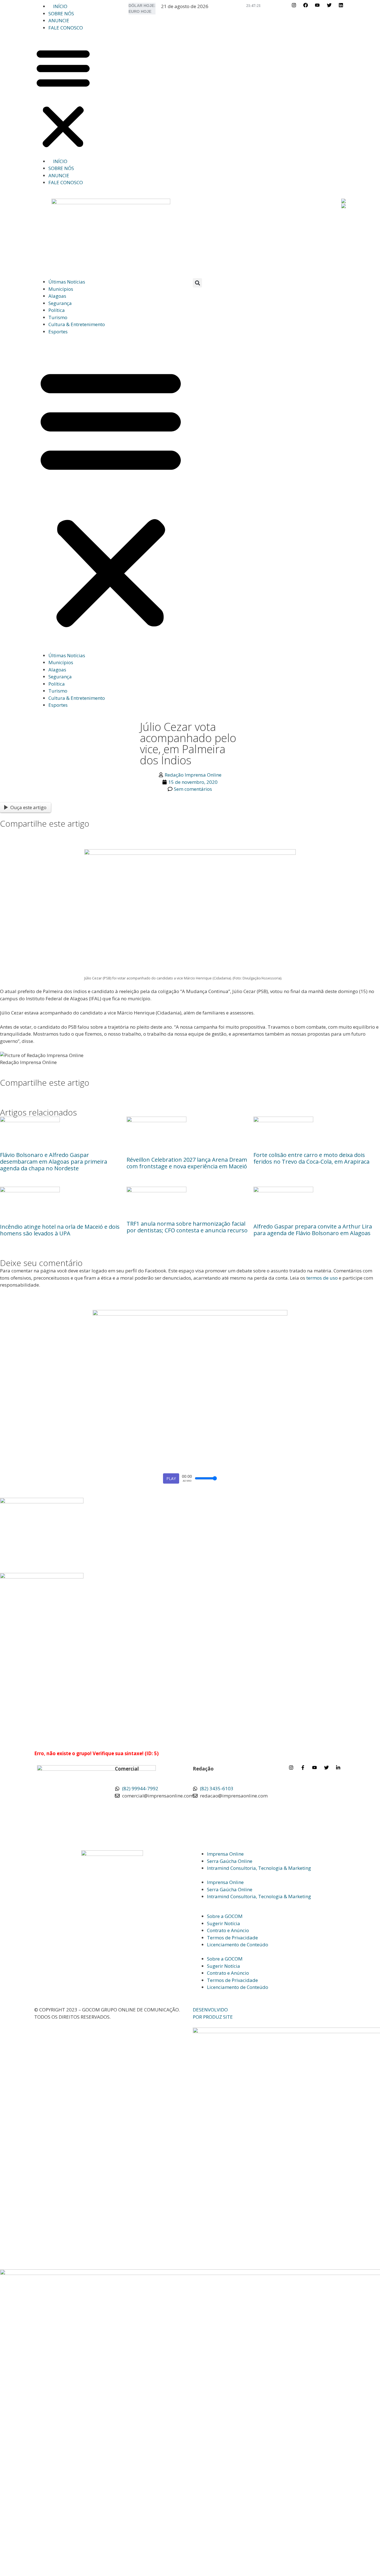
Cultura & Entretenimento (77, 324)
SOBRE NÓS (61, 13)
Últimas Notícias (67, 282)
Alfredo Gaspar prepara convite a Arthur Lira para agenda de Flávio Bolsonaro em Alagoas (313, 1230)
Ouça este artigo (28, 807)
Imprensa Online (225, 1854)
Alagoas (57, 296)
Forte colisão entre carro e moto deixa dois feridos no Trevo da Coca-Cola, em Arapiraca (311, 1158)
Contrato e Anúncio (228, 1930)
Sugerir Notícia (224, 1923)
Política (57, 310)
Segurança (60, 303)
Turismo (58, 317)
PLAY (171, 1478)
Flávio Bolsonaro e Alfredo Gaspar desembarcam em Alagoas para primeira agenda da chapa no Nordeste (54, 1162)
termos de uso (322, 1278)
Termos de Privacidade (232, 1938)
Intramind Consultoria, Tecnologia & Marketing (259, 1868)
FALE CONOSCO (66, 28)
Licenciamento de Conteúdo (238, 1945)
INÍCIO (60, 6)
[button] (63, 98)
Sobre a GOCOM (225, 1916)
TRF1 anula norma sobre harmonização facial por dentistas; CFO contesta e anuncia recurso (187, 1227)
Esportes (58, 332)
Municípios (61, 289)
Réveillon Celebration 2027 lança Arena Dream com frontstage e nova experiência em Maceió (187, 1163)
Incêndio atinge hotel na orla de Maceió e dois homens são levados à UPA (60, 1230)
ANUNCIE (59, 20)
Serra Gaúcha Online (230, 1861)
